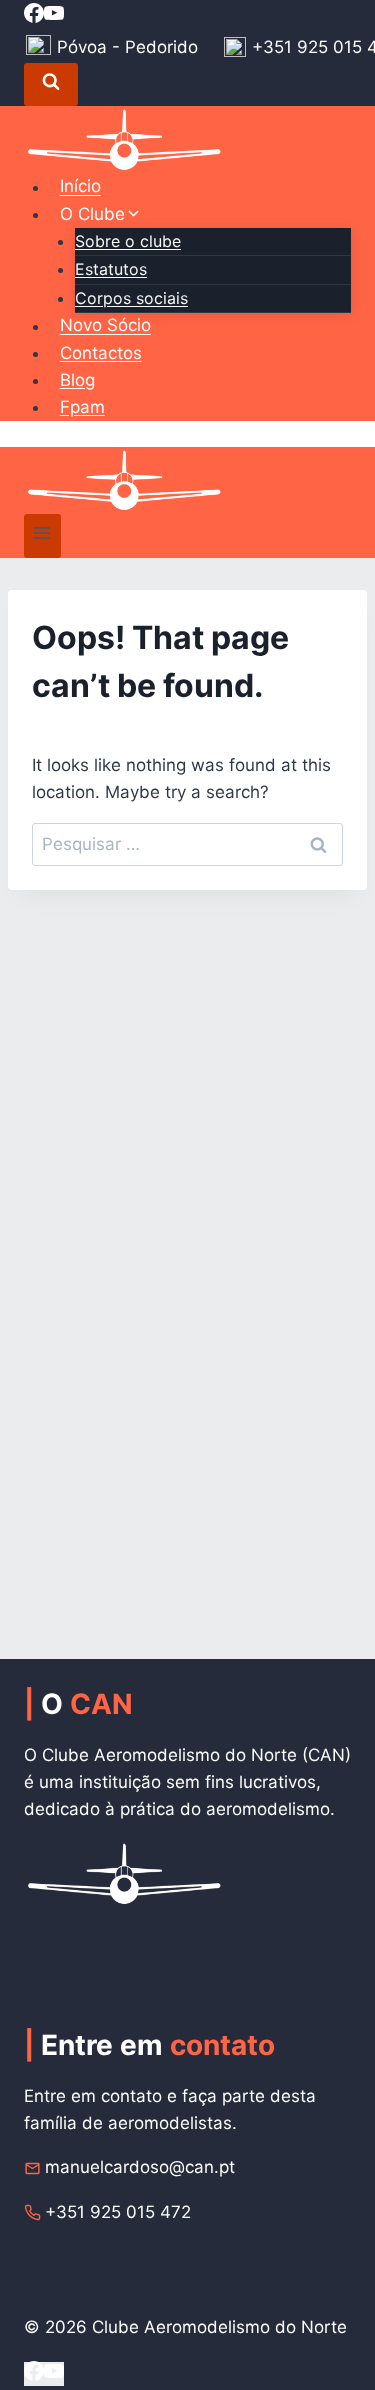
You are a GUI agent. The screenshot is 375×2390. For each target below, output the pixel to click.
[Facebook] (34, 16)
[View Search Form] (51, 84)
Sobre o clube (128, 241)
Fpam (82, 407)
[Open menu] (42, 535)
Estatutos (111, 269)
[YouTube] (54, 16)
